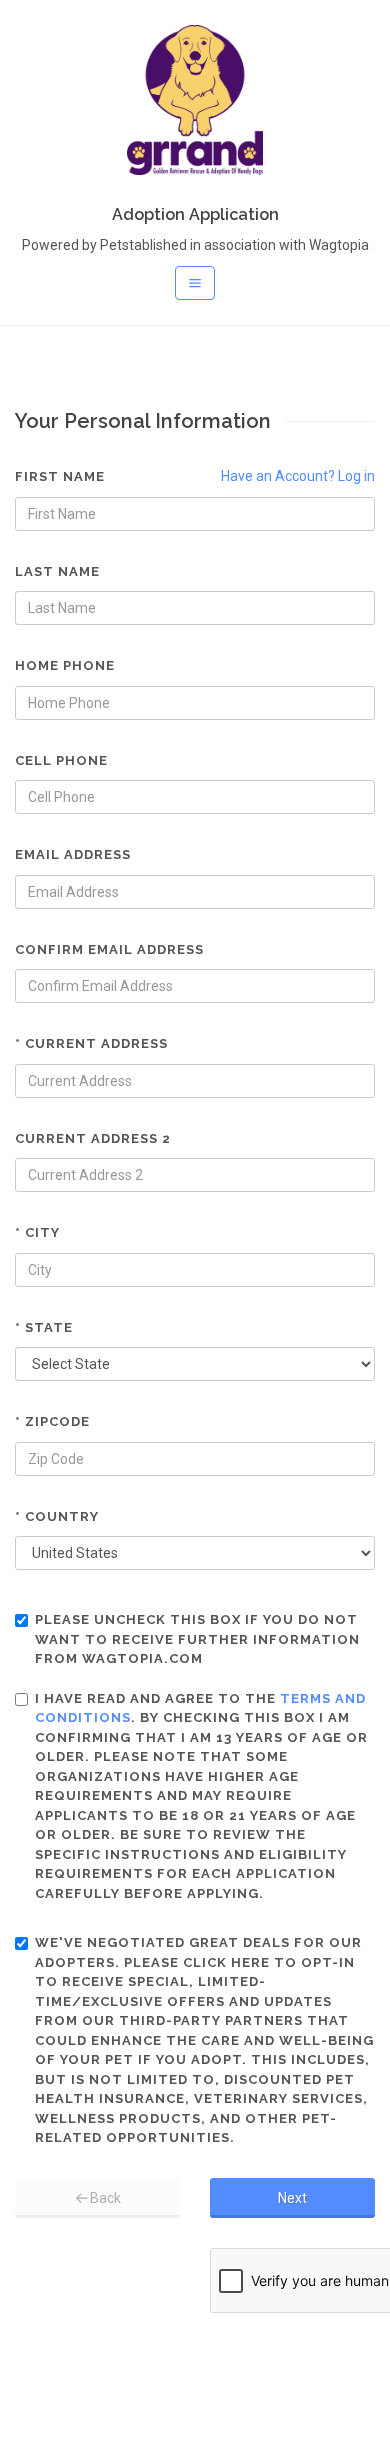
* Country (57, 1516)
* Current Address (91, 1043)
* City (37, 1232)
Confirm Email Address (109, 949)
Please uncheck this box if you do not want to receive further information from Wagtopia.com (197, 1639)
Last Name (57, 571)
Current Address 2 (93, 1138)
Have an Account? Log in (298, 476)
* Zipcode (52, 1421)
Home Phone (65, 665)
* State (44, 1327)
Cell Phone (61, 760)
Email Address (73, 854)
